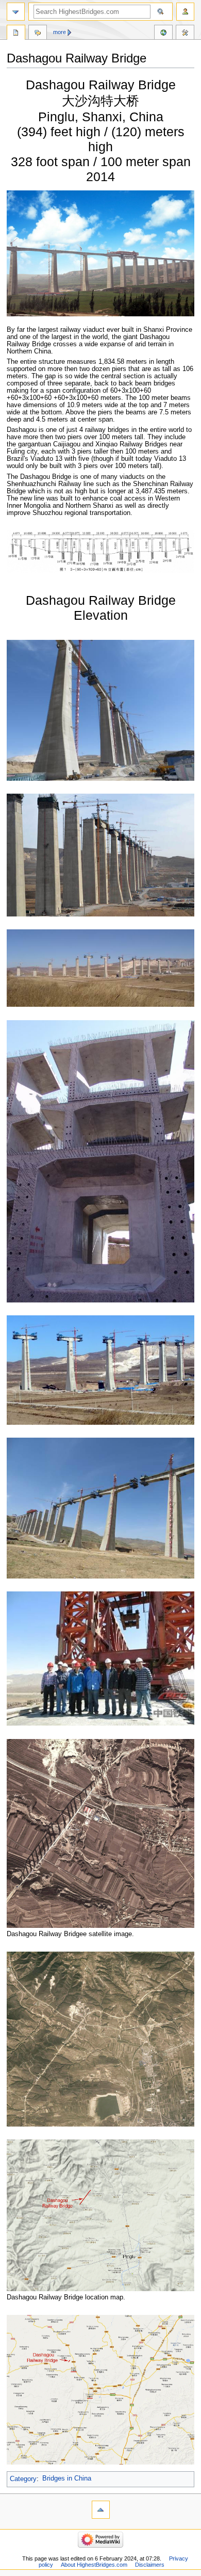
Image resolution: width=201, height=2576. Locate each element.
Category (23, 2478)
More (60, 32)
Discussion (38, 34)
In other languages (163, 34)
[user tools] (185, 12)
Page (16, 34)
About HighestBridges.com (94, 2565)
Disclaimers (150, 2565)
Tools (185, 34)
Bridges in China (67, 2478)
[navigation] (16, 12)
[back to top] (101, 2510)
